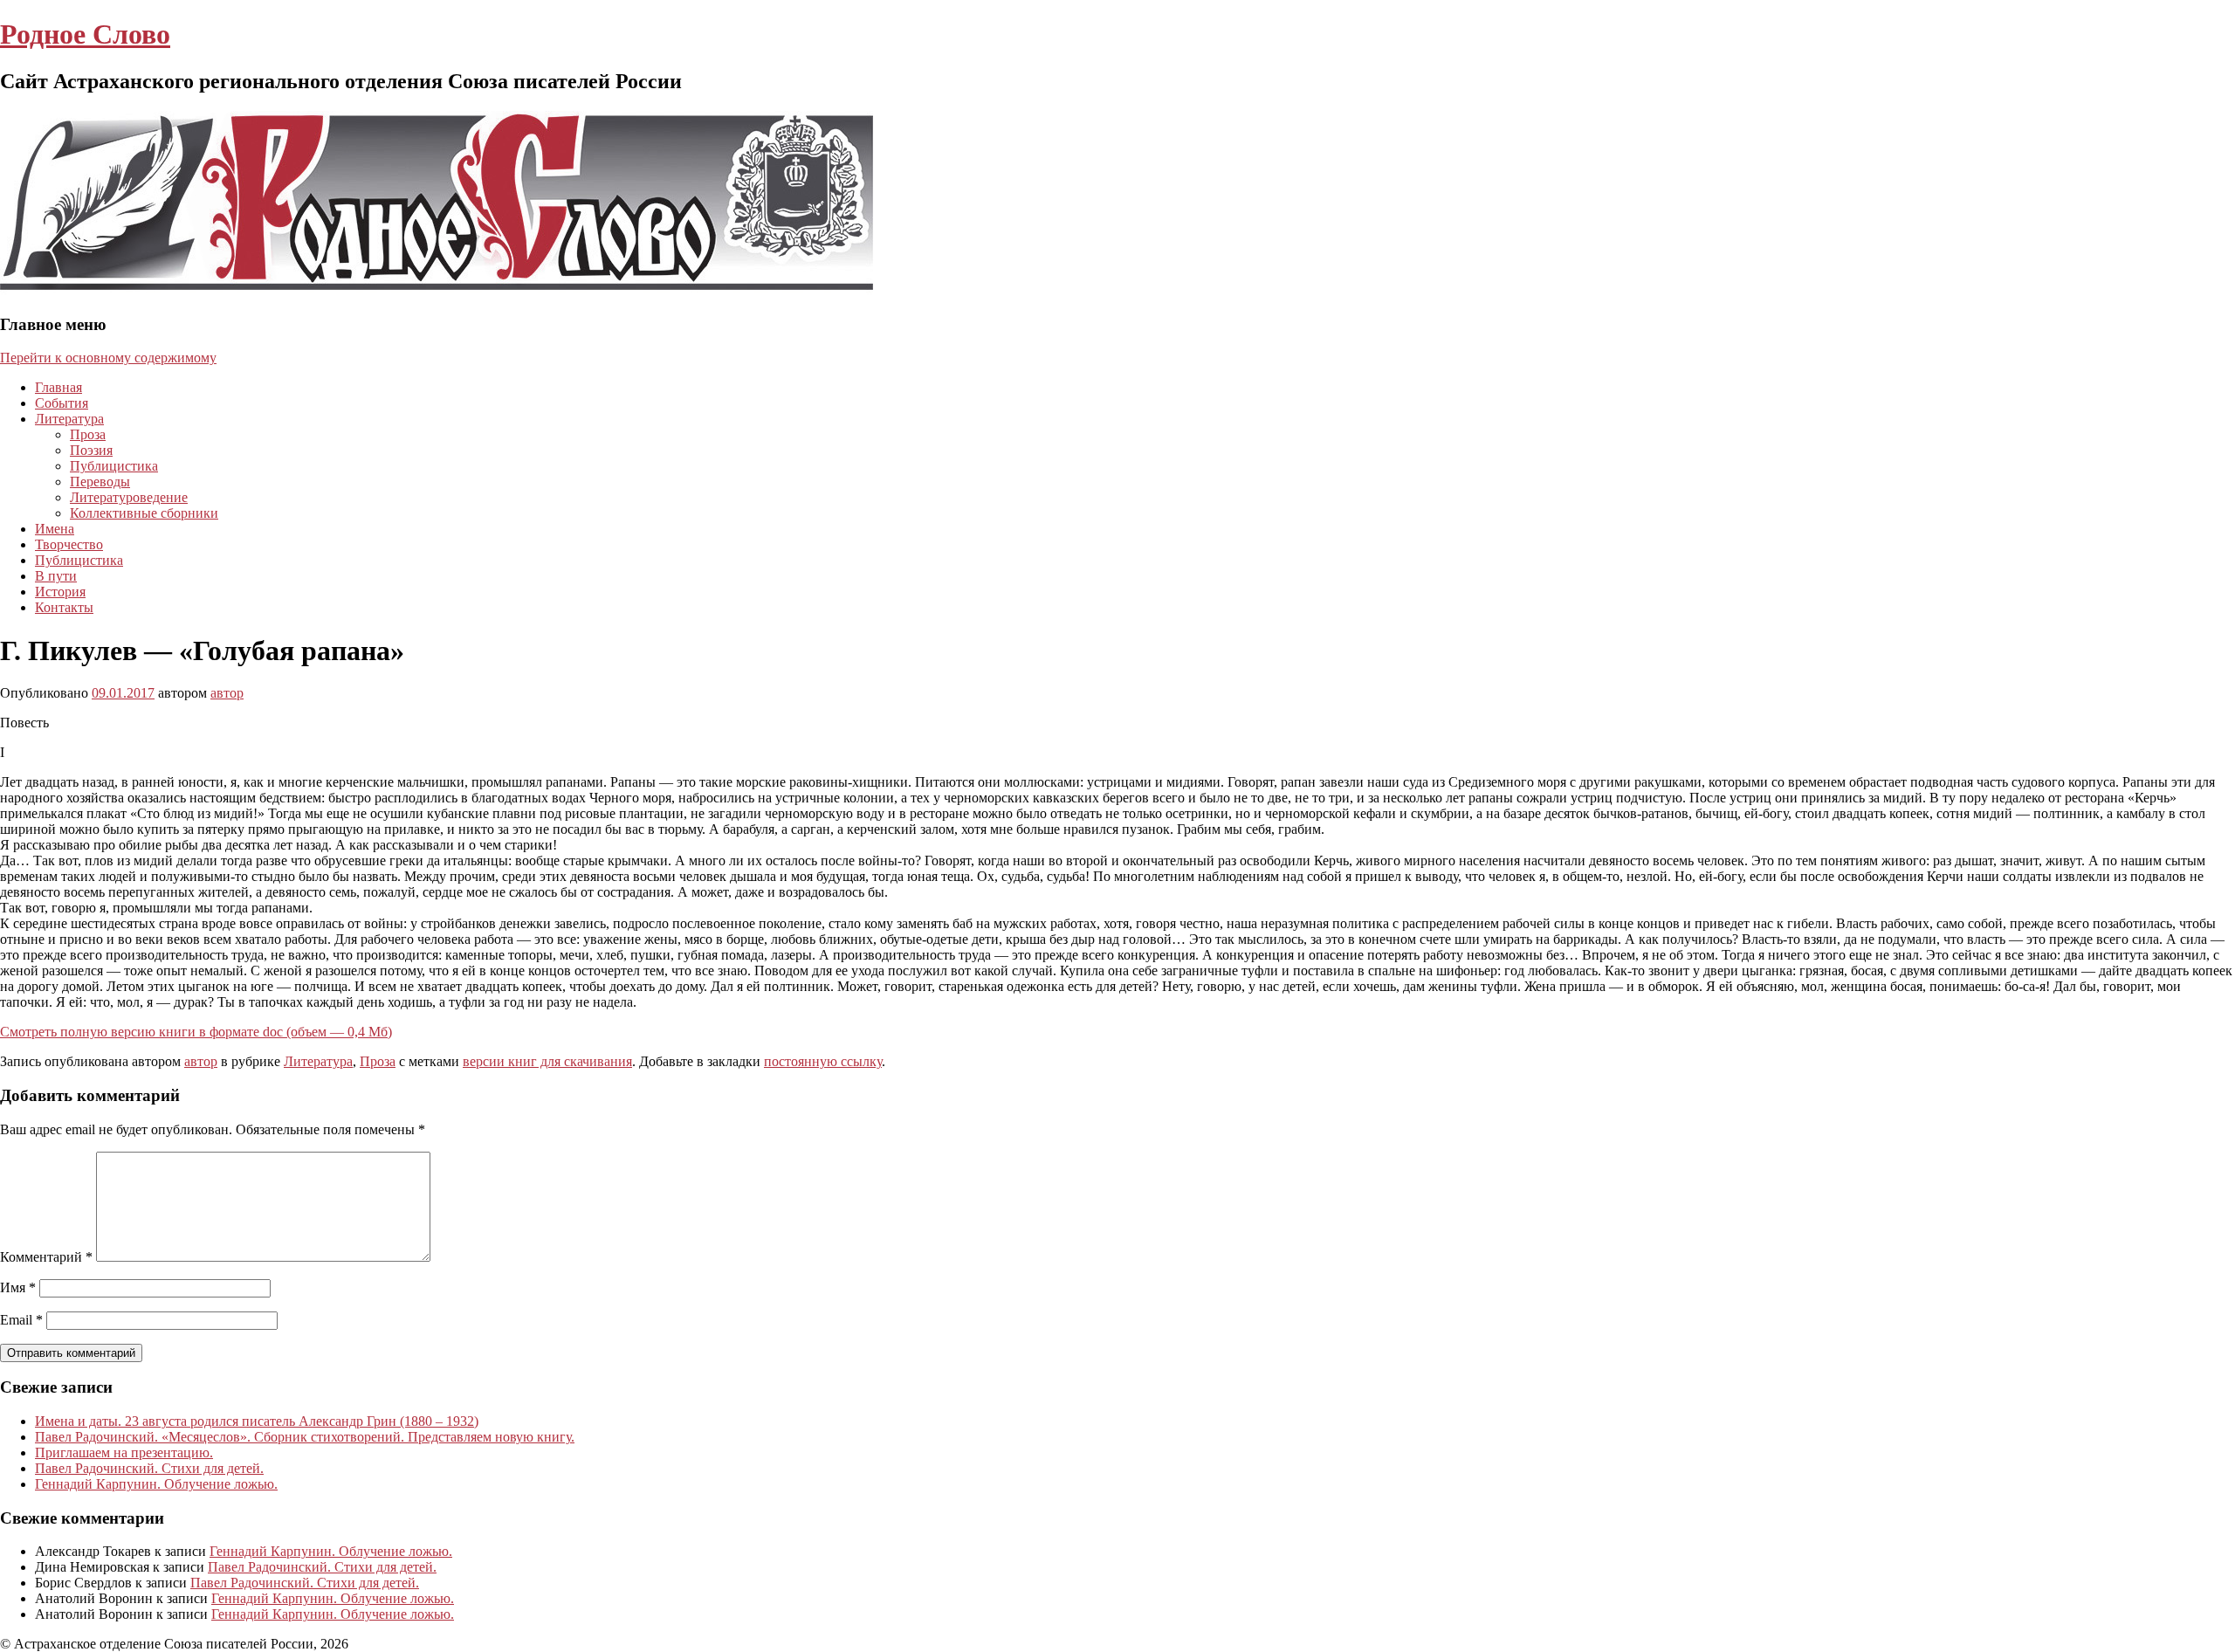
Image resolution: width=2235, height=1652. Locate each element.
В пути (56, 576)
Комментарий (46, 1257)
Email (21, 1320)
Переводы (100, 482)
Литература (69, 419)
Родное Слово (85, 34)
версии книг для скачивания (547, 1061)
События (62, 403)
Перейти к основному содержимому (108, 358)
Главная (58, 387)
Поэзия (91, 450)
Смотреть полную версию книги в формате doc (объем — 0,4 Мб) (196, 1032)
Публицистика (114, 466)
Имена (55, 529)
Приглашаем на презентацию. (124, 1452)
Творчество (69, 544)
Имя (18, 1287)
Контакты (64, 607)
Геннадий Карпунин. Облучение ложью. (156, 1484)
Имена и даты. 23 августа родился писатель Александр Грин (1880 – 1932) (257, 1421)
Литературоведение (129, 497)
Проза (88, 434)
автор (227, 693)
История (60, 592)
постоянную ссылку (823, 1061)
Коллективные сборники (144, 513)
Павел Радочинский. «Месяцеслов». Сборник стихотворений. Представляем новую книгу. (305, 1437)
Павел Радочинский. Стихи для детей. (149, 1468)
